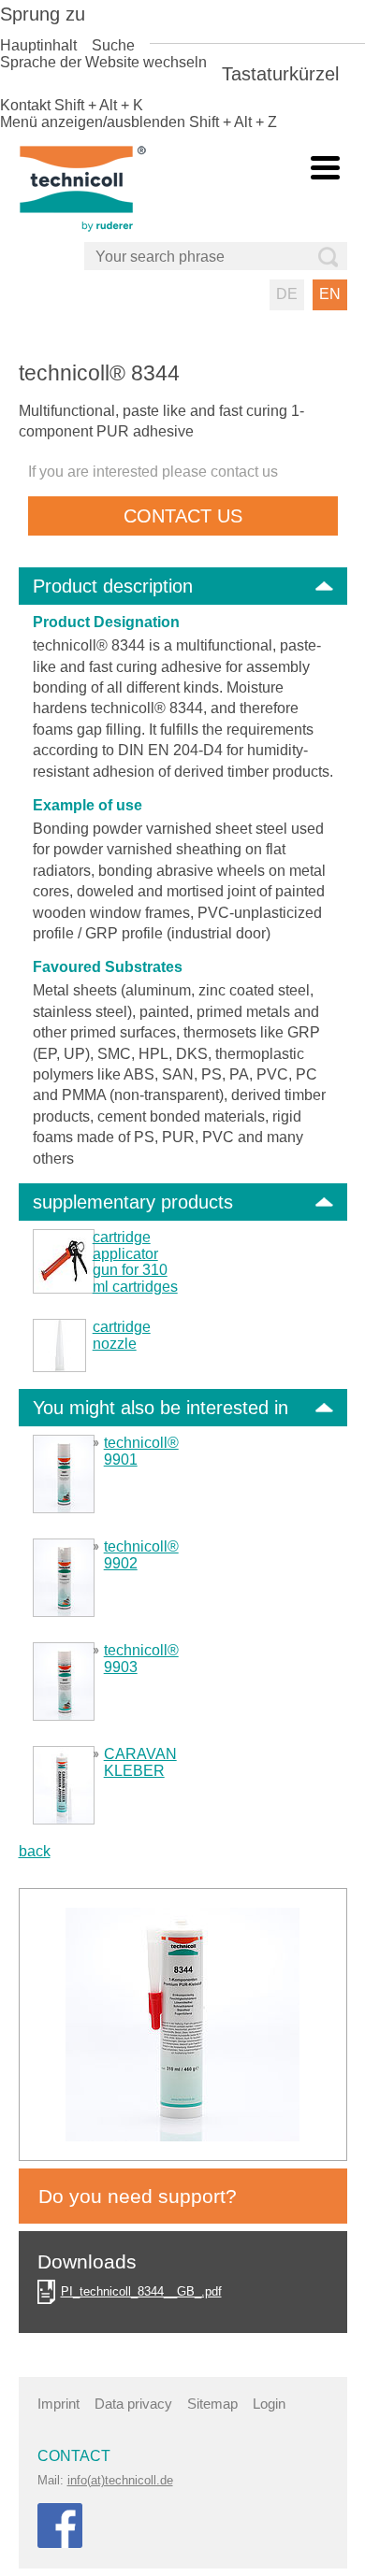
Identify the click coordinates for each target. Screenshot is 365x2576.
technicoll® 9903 (141, 1659)
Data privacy (133, 2404)
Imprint (58, 2404)
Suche (113, 45)
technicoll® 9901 (141, 1451)
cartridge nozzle (122, 1335)
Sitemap (212, 2404)
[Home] (105, 187)
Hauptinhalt (38, 45)
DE (287, 294)
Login (269, 2404)
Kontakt (25, 105)
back (35, 1851)
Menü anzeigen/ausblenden (93, 122)
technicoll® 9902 (141, 1555)
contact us (183, 516)
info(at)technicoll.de (120, 2480)
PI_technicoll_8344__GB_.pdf (141, 2291)
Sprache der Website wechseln (103, 62)
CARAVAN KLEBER (140, 1762)
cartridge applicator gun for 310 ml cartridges (135, 1262)
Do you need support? (138, 2196)
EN (330, 294)
